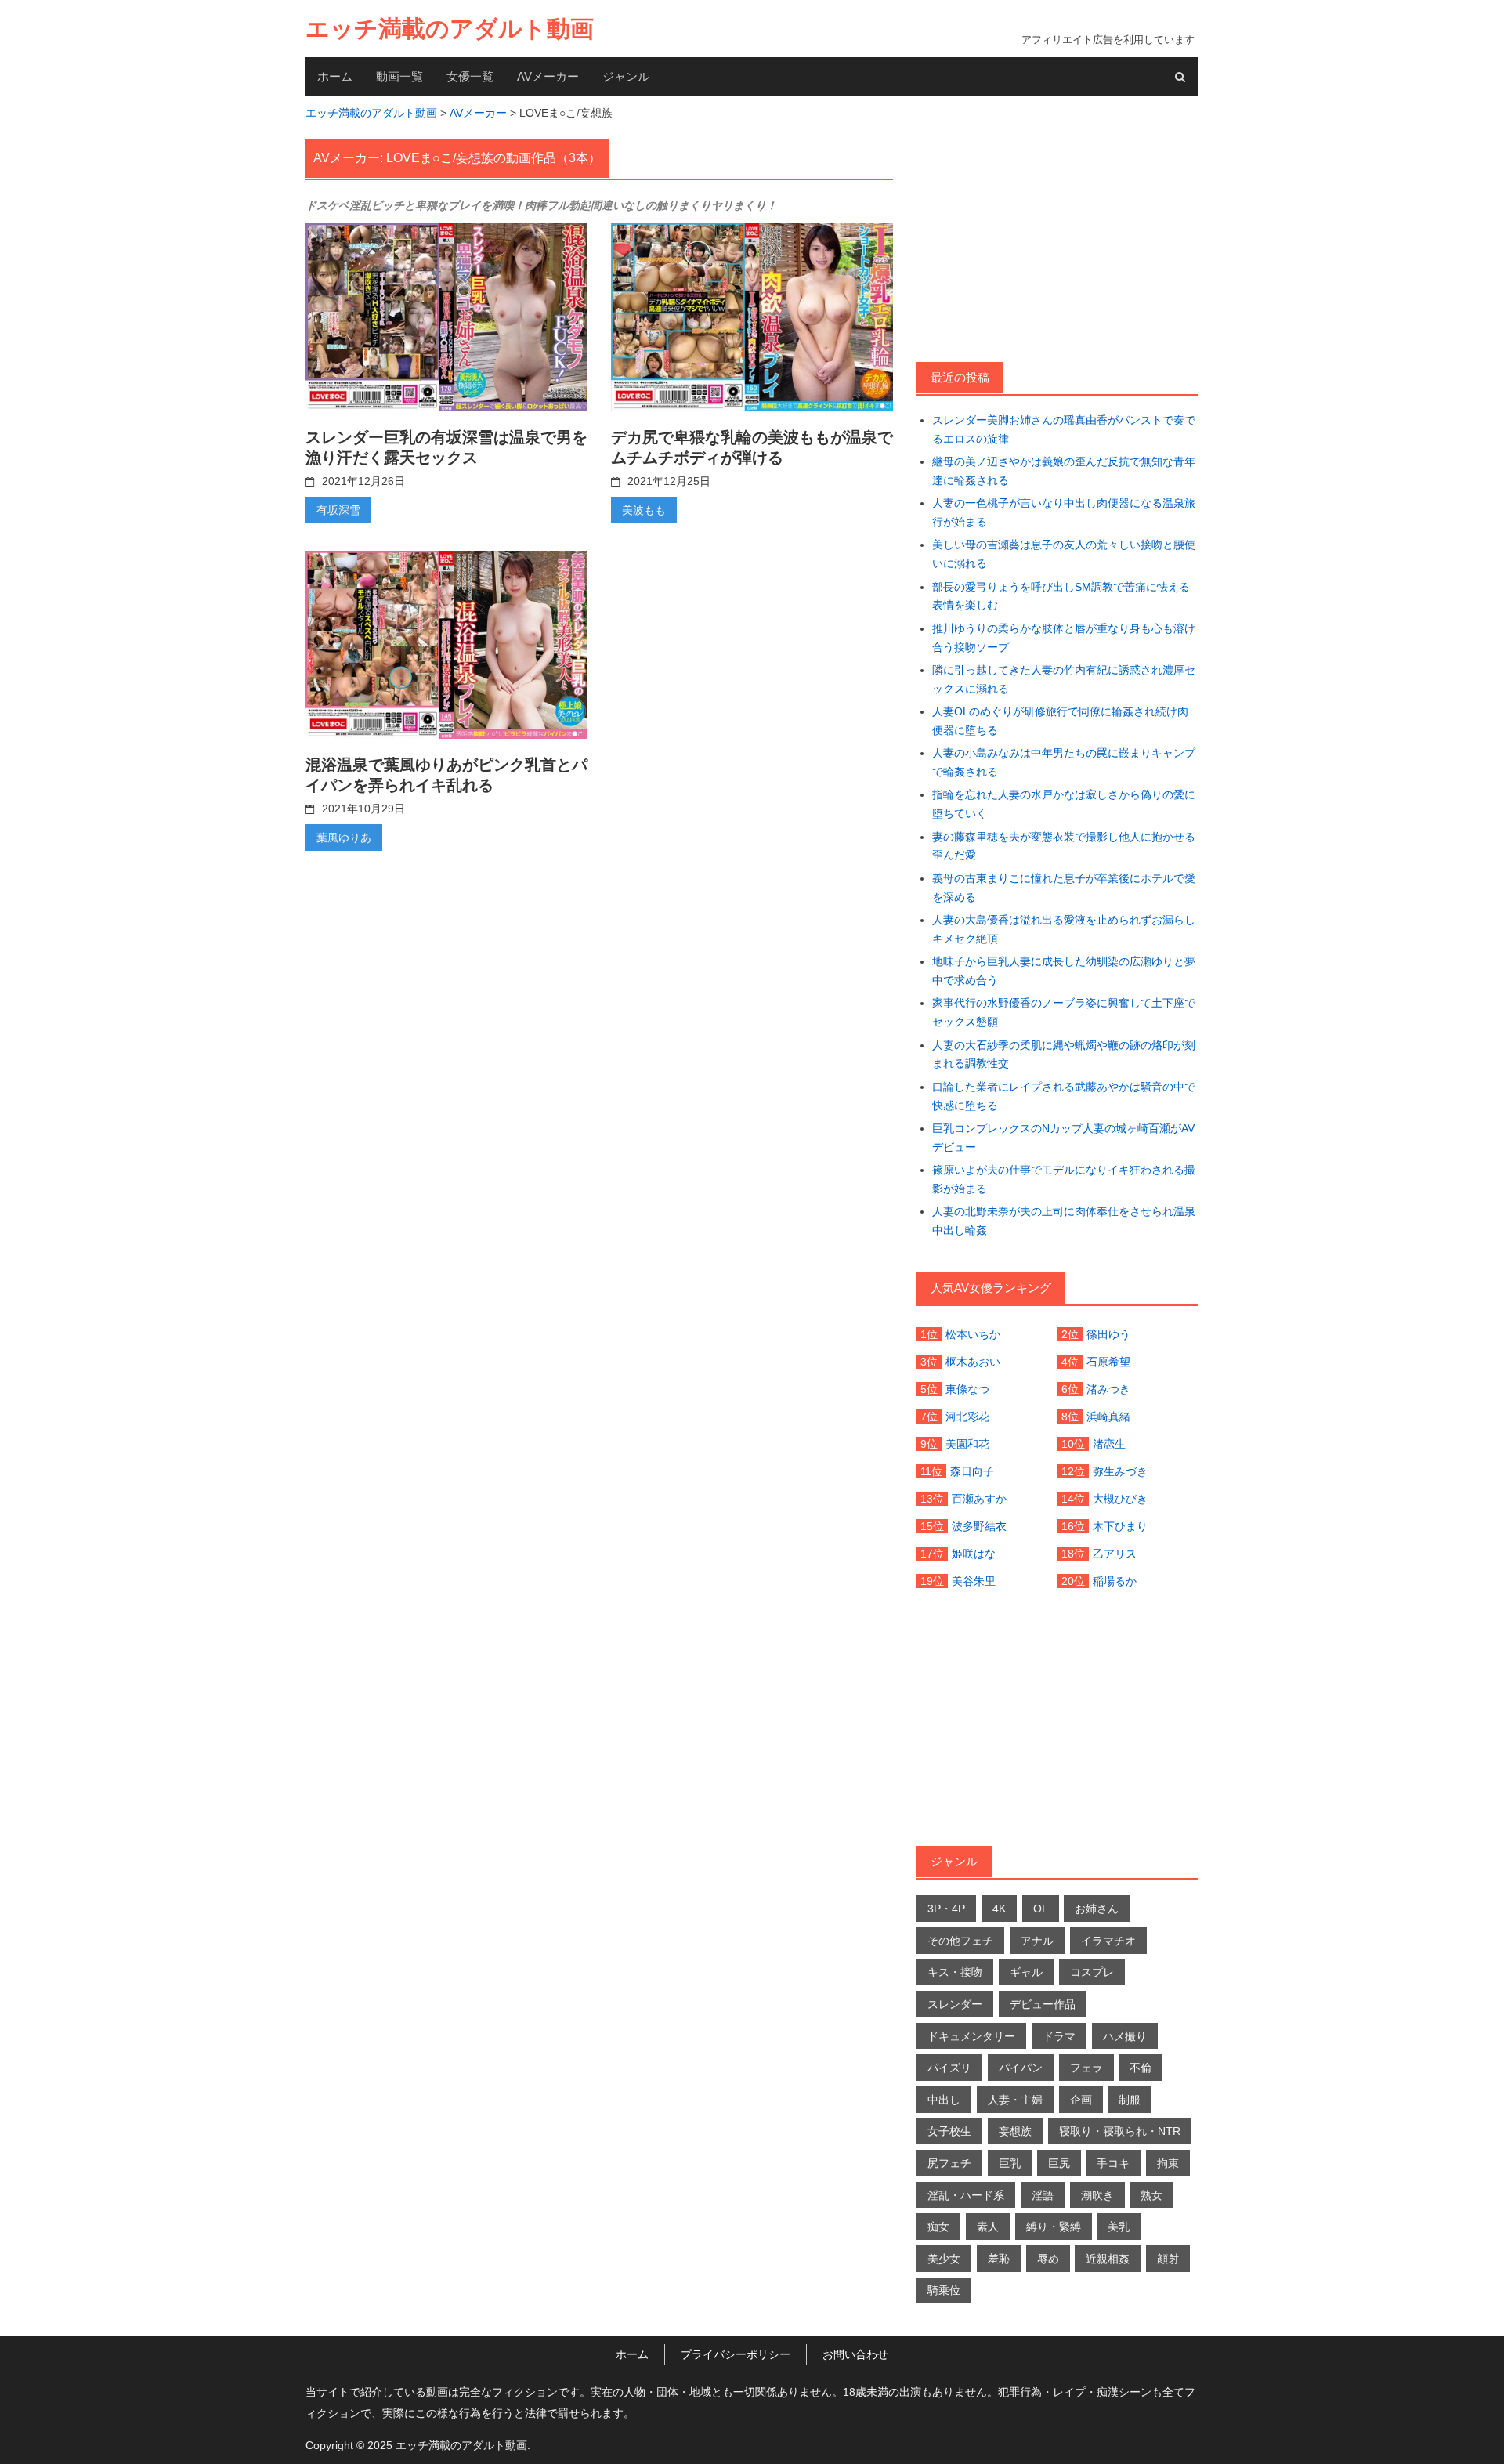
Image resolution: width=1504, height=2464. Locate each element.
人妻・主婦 (1015, 2100)
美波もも (644, 510)
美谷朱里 (974, 1581)
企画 (1081, 2100)
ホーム (335, 76)
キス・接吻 (955, 1972)
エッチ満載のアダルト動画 (450, 29)
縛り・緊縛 (1054, 2227)
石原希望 (1108, 1362)
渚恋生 (1109, 1444)
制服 (1130, 2100)
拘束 (1168, 2163)
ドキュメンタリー (971, 2036)
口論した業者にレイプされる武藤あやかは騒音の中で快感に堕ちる (1064, 1096)
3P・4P (946, 1909)
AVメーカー (548, 76)
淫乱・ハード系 (966, 2195)
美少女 (944, 2259)
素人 (988, 2227)
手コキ (1113, 2163)
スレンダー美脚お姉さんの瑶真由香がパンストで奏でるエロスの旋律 (1064, 429)
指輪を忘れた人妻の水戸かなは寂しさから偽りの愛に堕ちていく (1064, 804)
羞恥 (999, 2259)
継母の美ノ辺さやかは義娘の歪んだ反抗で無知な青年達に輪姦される (1064, 471)
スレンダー (955, 2004)
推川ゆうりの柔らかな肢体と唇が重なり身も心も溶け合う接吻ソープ (1064, 638)
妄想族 (1015, 2131)
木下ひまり (1120, 1526)
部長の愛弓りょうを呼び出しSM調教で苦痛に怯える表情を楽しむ (1061, 596)
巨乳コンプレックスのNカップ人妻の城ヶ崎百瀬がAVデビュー (1063, 1138)
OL (1041, 1909)
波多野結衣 (979, 1526)
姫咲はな (974, 1554)
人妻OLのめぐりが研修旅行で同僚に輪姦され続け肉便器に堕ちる (1060, 721)
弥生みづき (1120, 1471)
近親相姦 (1108, 2259)
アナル (1037, 1941)
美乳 (1119, 2227)
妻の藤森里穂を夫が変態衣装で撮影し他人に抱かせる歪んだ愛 (1064, 846)
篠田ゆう (1108, 1334)
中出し (944, 2100)
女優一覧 (470, 76)
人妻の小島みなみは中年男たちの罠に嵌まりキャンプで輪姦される (1064, 762)
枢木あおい (973, 1362)
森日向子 (972, 1471)
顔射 (1168, 2259)
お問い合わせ (855, 2354)
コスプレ (1092, 1972)
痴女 (938, 2227)
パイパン (1021, 2068)
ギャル (1026, 1972)
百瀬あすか (979, 1499)
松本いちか (973, 1334)
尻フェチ (949, 2163)
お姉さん (1097, 1909)
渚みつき (1108, 1389)
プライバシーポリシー (736, 2354)
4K (999, 1909)
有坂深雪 (338, 510)
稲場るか (1115, 1581)
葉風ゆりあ (344, 838)
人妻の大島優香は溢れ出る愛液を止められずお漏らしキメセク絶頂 (1064, 929)
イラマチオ (1108, 1941)
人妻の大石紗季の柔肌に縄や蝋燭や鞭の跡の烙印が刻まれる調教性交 (1064, 1055)
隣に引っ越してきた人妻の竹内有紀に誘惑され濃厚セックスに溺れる (1064, 679)
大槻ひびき (1120, 1499)
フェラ (1086, 2068)
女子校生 (949, 2131)
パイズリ (949, 2068)
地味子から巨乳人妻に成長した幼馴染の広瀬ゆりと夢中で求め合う (1064, 971)
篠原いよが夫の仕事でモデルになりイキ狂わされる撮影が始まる (1064, 1179)
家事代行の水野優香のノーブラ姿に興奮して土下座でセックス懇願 (1064, 1012)
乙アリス (1115, 1554)
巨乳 (1010, 2163)
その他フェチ (960, 1941)
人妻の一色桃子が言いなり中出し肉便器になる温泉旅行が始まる (1064, 512)
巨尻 (1059, 2163)
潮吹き (1097, 2195)
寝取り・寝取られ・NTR (1120, 2131)
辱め (1048, 2259)
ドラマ (1059, 2036)
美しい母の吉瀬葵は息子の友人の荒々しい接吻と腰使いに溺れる (1064, 554)
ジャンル (626, 76)
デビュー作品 (1043, 2004)
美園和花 (967, 1444)
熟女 (1151, 2195)
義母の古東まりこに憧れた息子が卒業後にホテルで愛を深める (1064, 888)
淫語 (1043, 2195)
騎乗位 (944, 2290)
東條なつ (967, 1389)
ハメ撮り (1125, 2036)
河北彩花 (967, 1417)
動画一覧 (399, 76)
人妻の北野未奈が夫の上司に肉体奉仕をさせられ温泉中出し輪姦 (1064, 1221)
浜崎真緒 (1108, 1417)
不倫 (1141, 2068)
